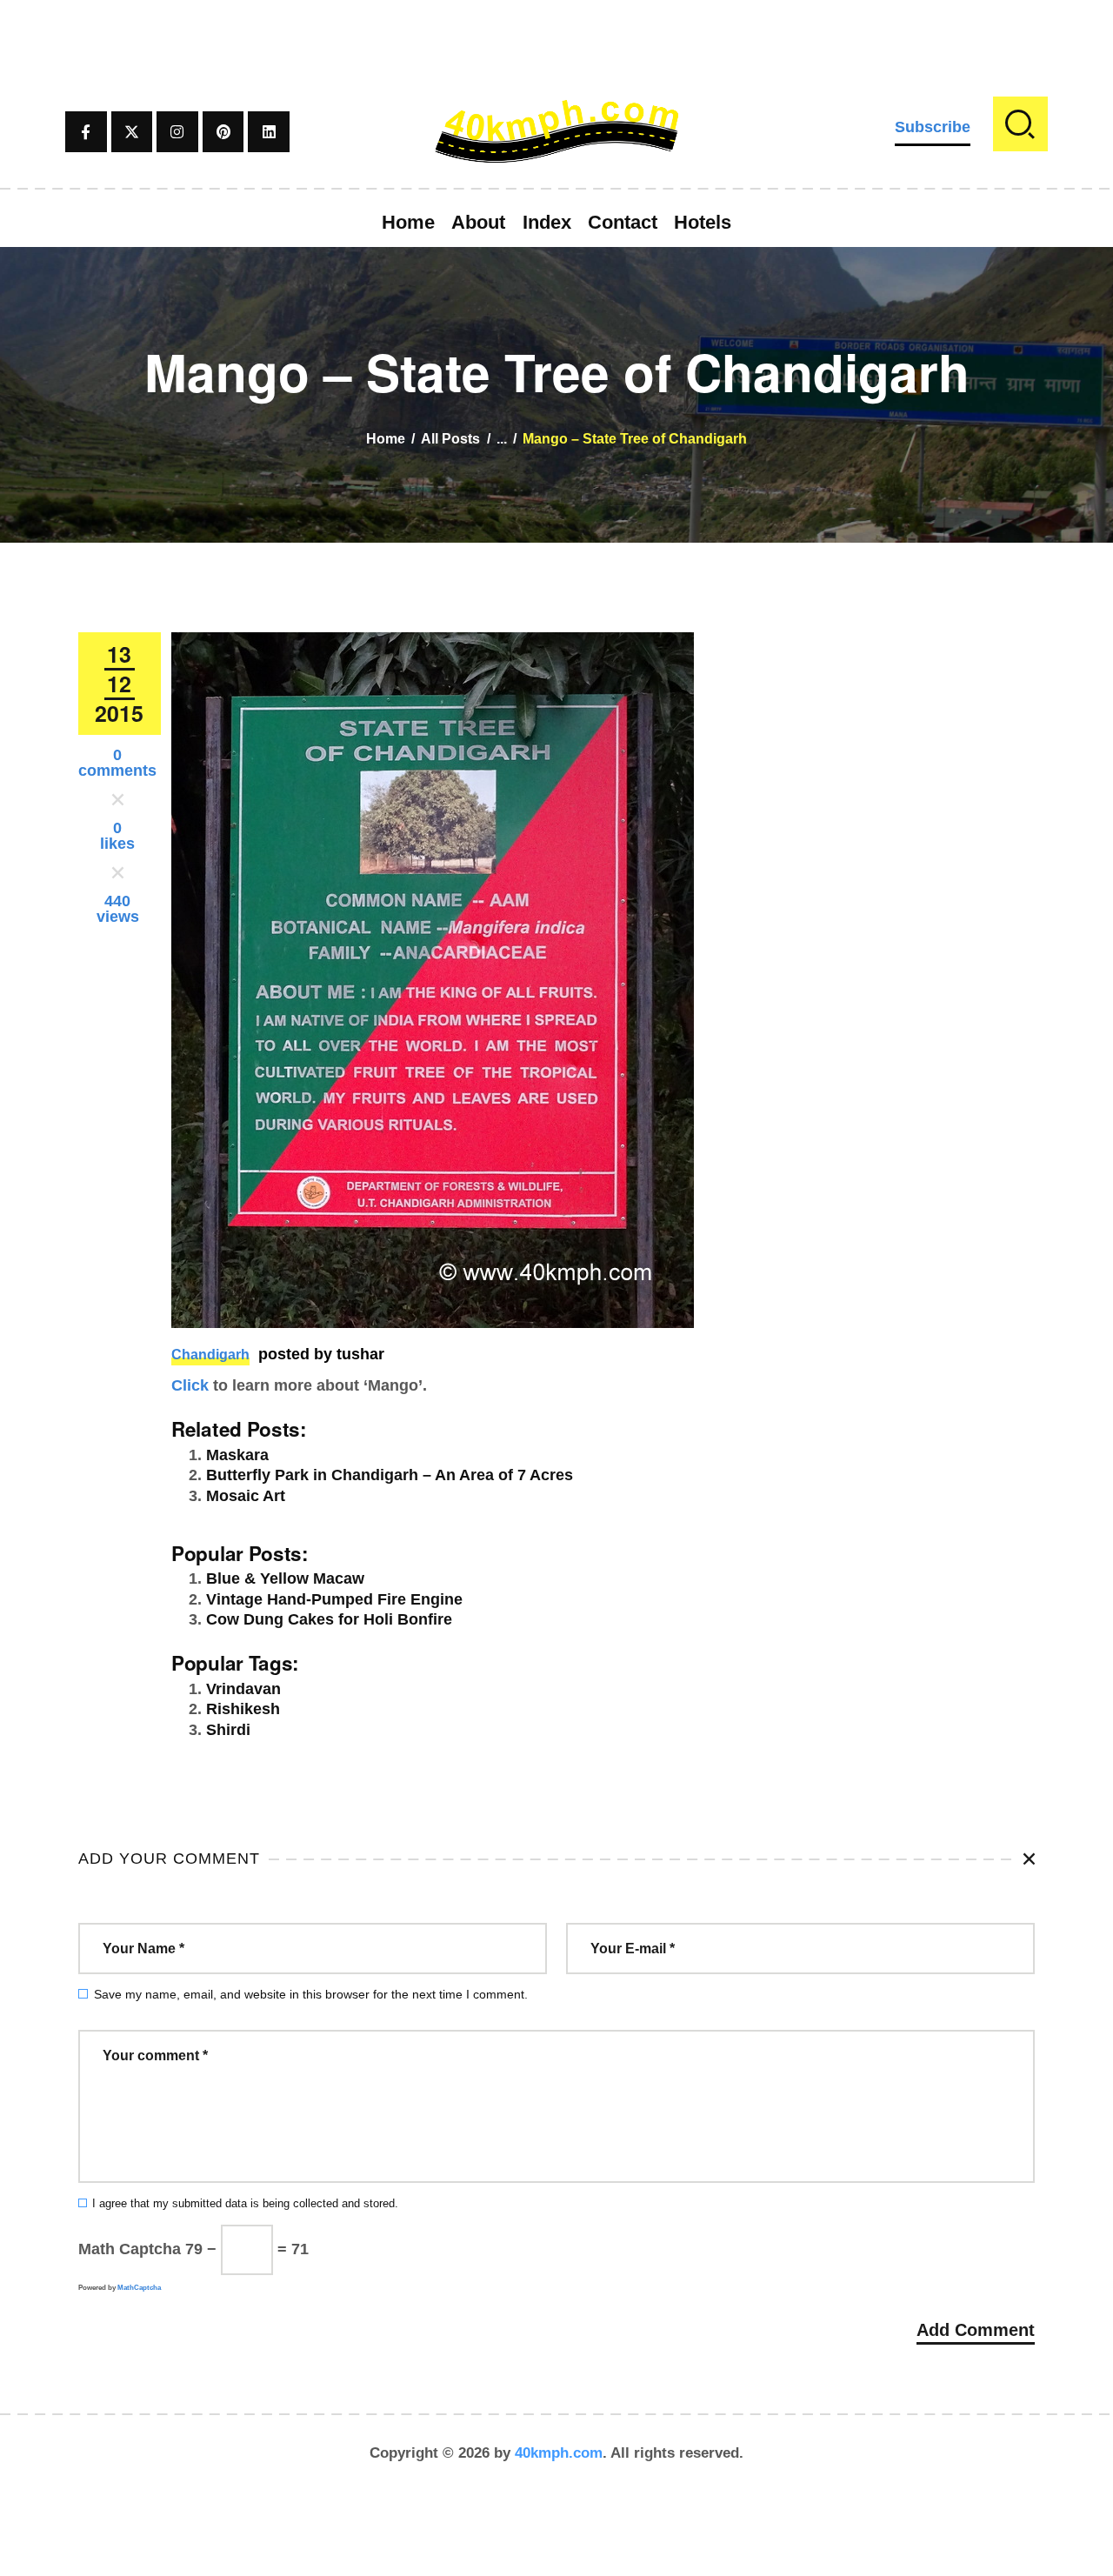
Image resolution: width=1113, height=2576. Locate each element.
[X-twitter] (132, 132)
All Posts (450, 439)
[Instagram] (177, 132)
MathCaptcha (139, 2288)
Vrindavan (243, 1689)
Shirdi (228, 1730)
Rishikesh (243, 1709)
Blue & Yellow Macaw (285, 1578)
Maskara (237, 1455)
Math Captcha (130, 2249)
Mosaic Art (246, 1496)
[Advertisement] (556, 39)
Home (386, 439)
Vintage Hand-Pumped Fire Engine (334, 1599)
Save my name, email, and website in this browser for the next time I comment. (311, 1994)
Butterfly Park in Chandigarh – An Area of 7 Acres (390, 1475)
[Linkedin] (269, 132)
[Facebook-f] (86, 132)
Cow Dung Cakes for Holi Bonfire (329, 1619)
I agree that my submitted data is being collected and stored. (245, 2204)
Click (190, 1385)
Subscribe (933, 127)
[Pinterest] (223, 132)
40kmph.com (559, 2453)
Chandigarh (210, 1355)
